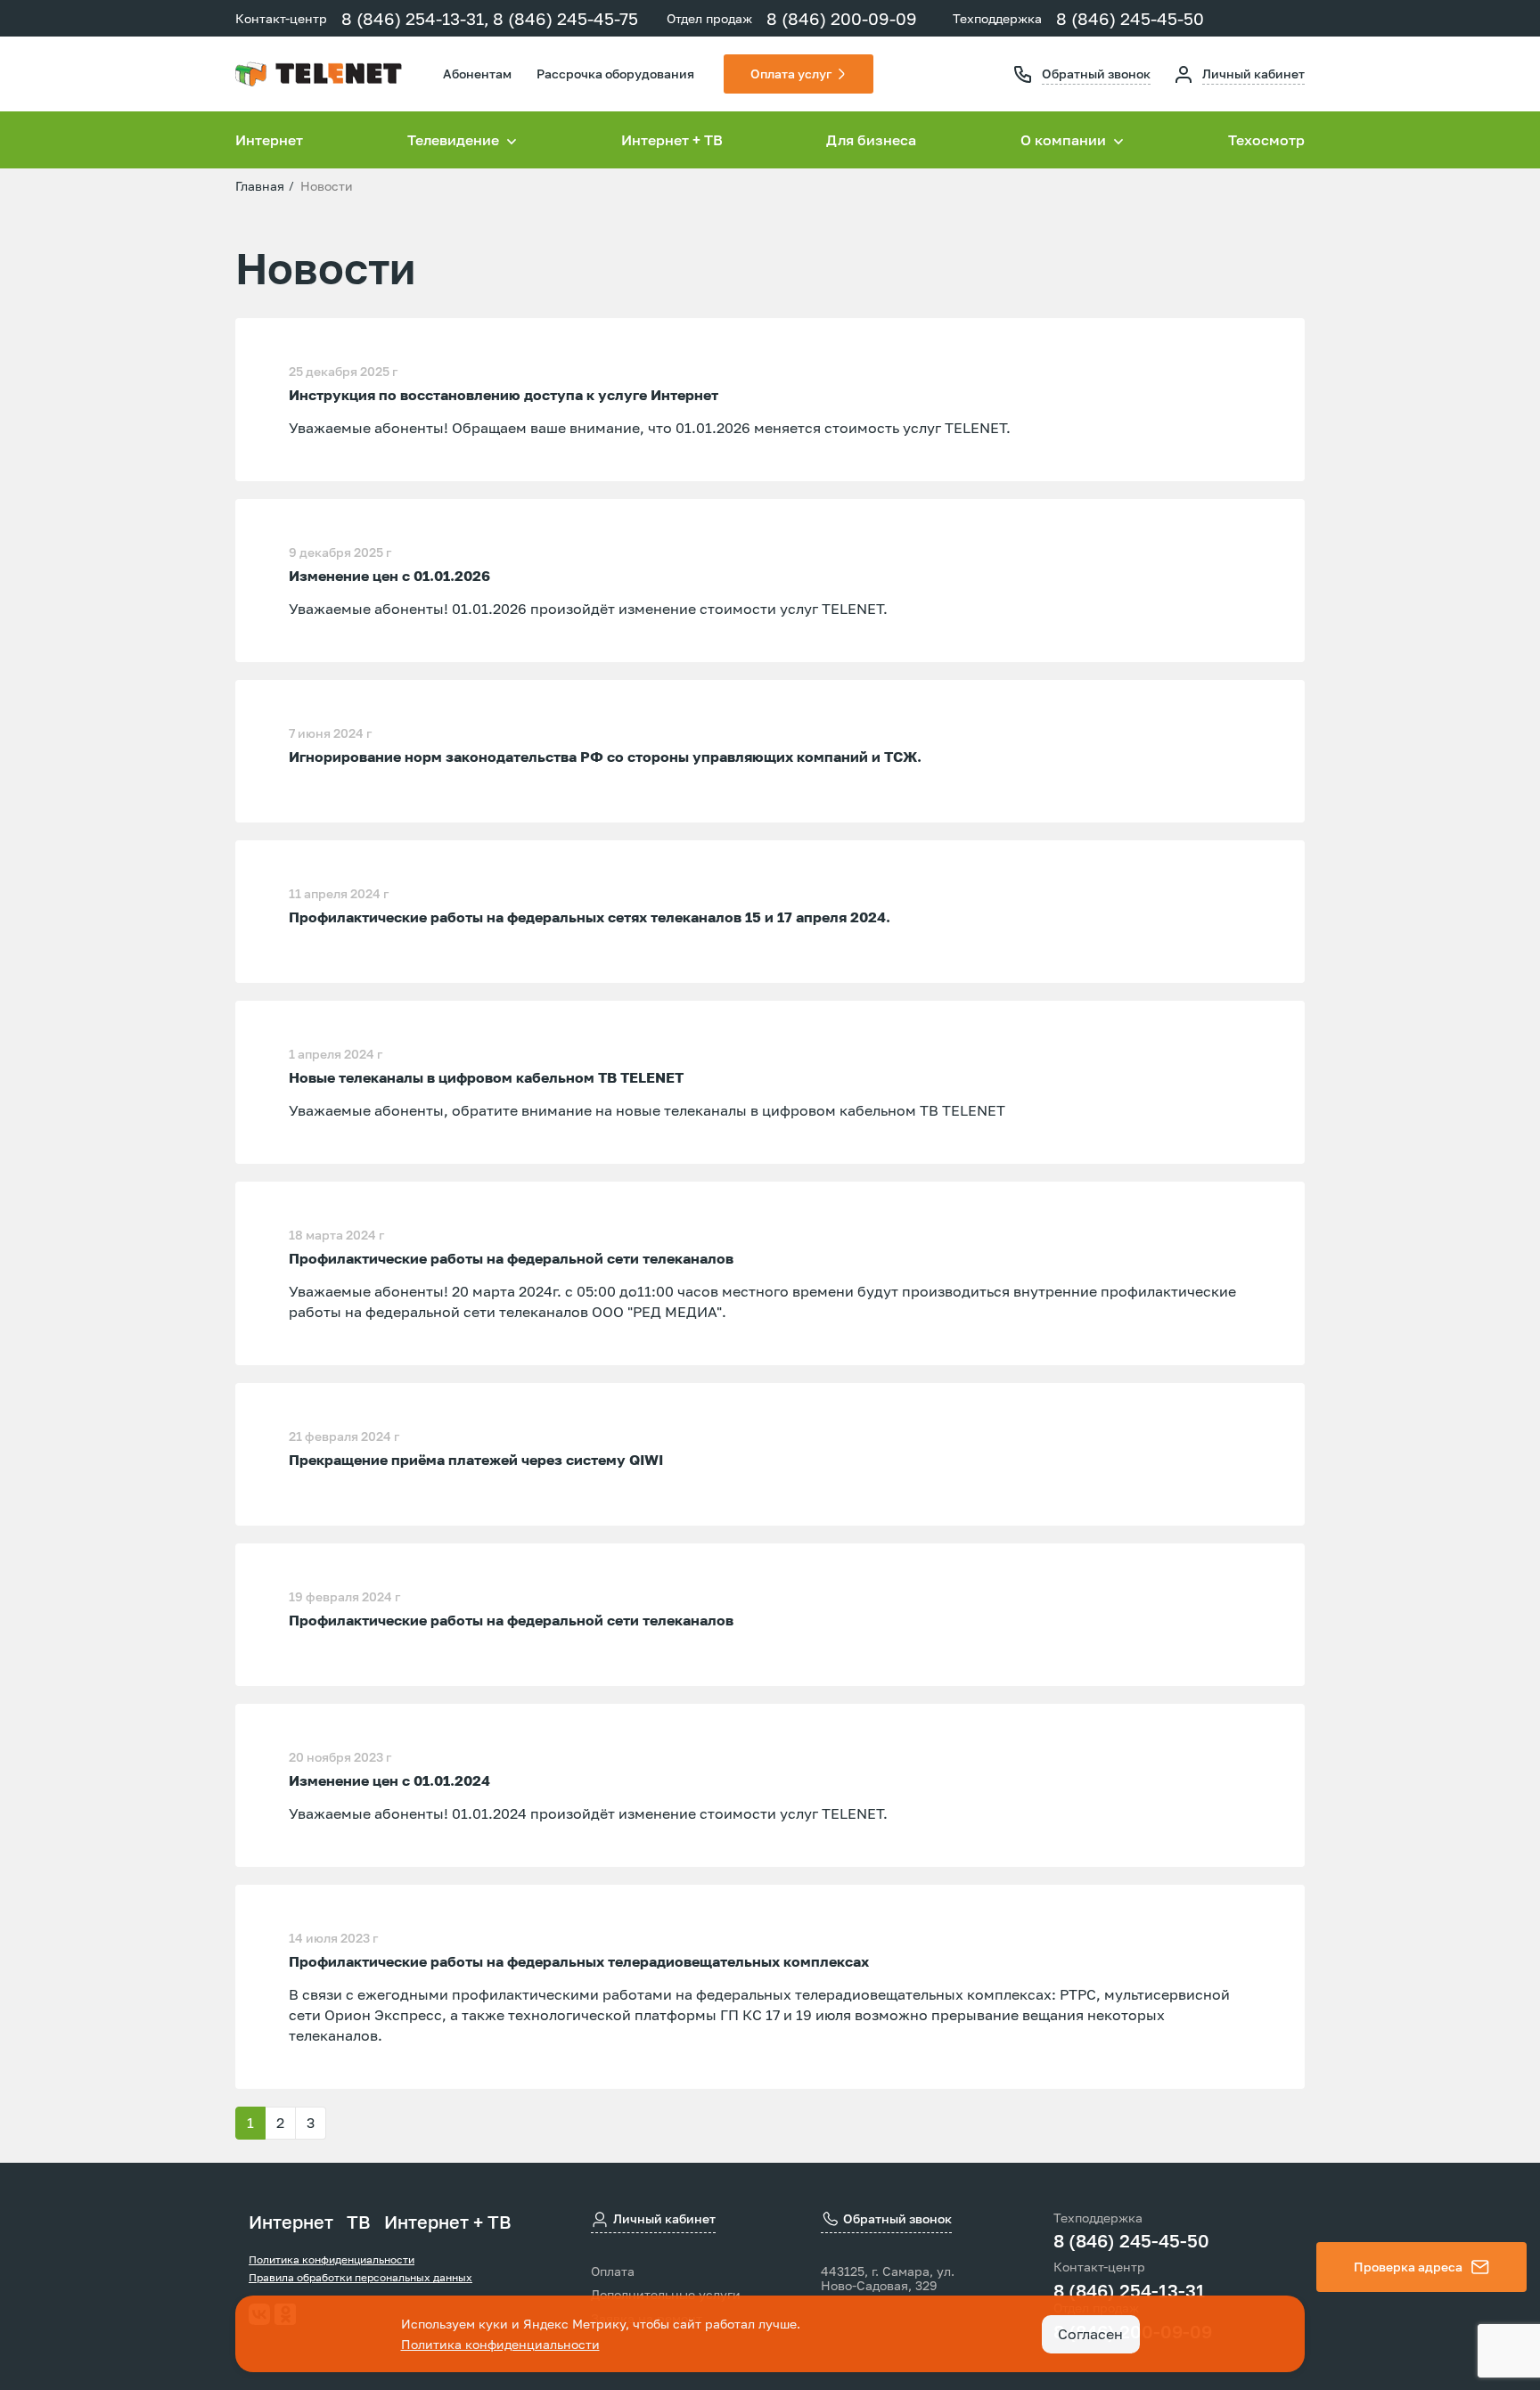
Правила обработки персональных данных (360, 2277)
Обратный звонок (1096, 74)
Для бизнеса (871, 140)
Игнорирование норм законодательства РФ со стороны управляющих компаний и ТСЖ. (605, 757)
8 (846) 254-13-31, (415, 18)
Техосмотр (1266, 140)
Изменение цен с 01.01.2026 (389, 576)
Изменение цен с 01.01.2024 (389, 1780)
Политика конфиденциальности (332, 2259)
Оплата (613, 2271)
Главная (260, 186)
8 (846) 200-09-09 (842, 18)
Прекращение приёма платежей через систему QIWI (476, 1460)
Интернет (269, 140)
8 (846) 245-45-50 (1130, 18)
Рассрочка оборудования (615, 74)
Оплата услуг (791, 74)
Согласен (1090, 2334)
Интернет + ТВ (672, 140)
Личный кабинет (1253, 74)
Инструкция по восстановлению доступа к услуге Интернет (504, 395)
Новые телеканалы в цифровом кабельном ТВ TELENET (486, 1077)
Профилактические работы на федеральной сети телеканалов (511, 1258)
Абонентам (477, 74)
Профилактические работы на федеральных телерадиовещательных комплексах (579, 1961)
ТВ (359, 2222)
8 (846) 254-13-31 (1129, 2290)
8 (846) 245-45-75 (565, 18)
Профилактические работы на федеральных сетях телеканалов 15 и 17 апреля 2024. (590, 917)
